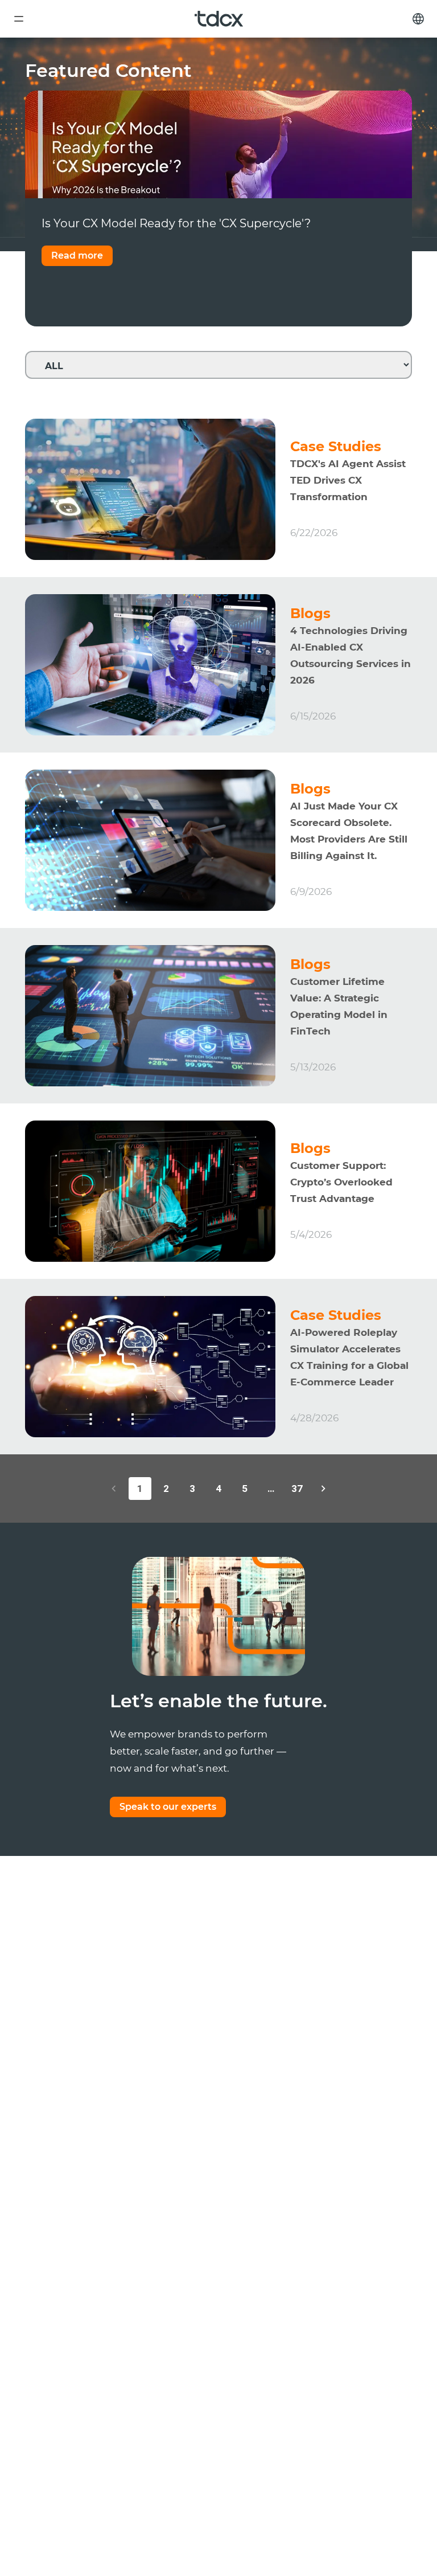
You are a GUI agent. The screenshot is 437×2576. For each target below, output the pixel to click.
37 (297, 1489)
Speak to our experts (168, 1807)
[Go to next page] (323, 1489)
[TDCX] (219, 19)
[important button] (19, 19)
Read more (77, 255)
